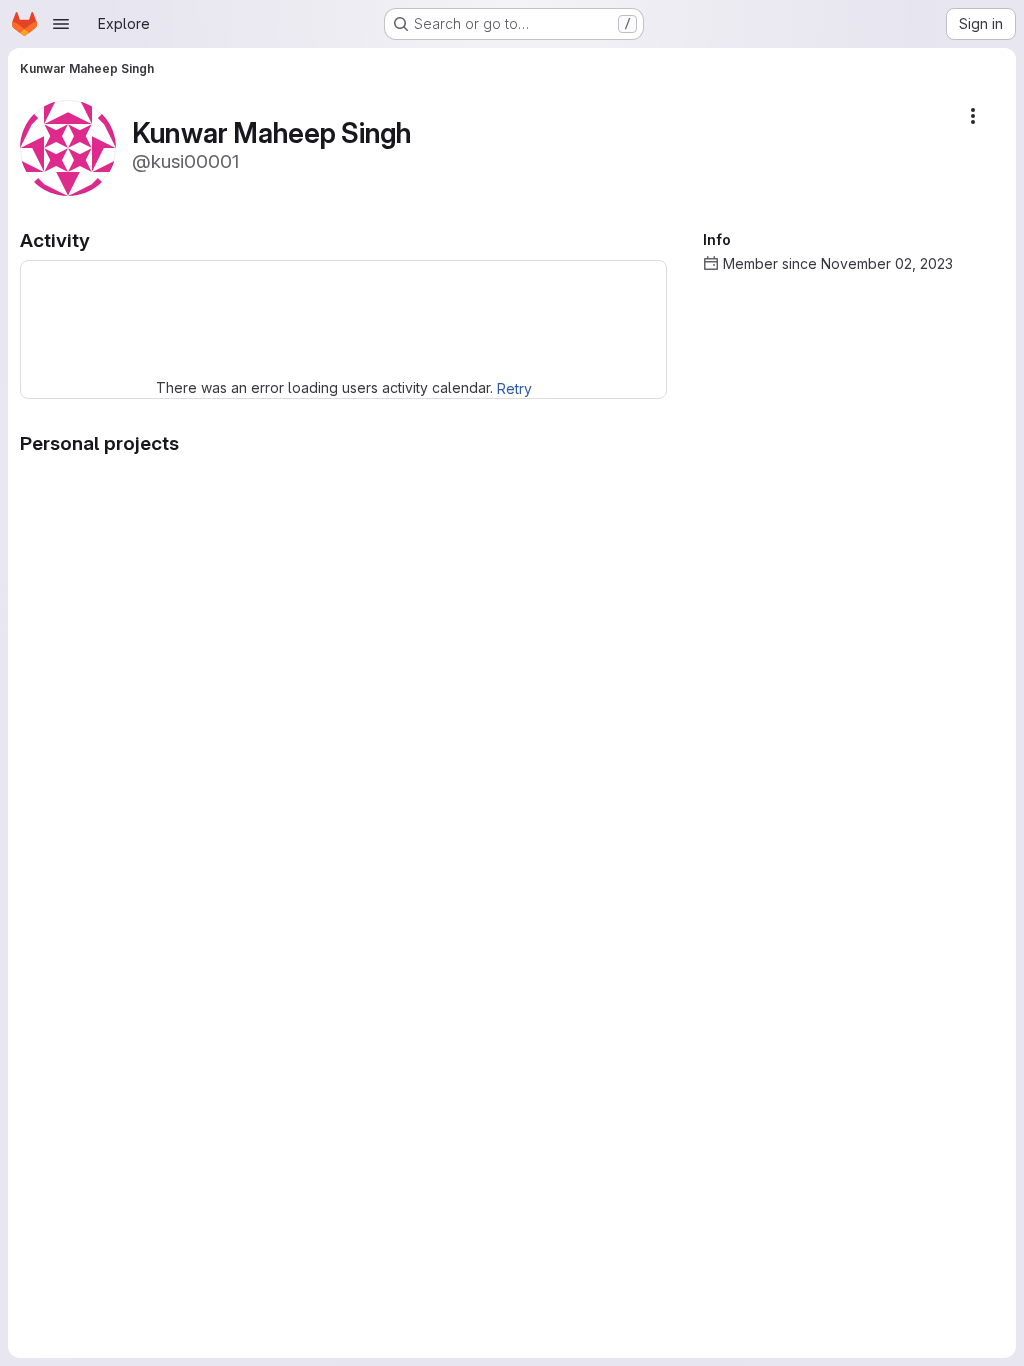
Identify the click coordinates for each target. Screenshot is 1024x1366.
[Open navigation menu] (61, 24)
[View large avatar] (68, 146)
